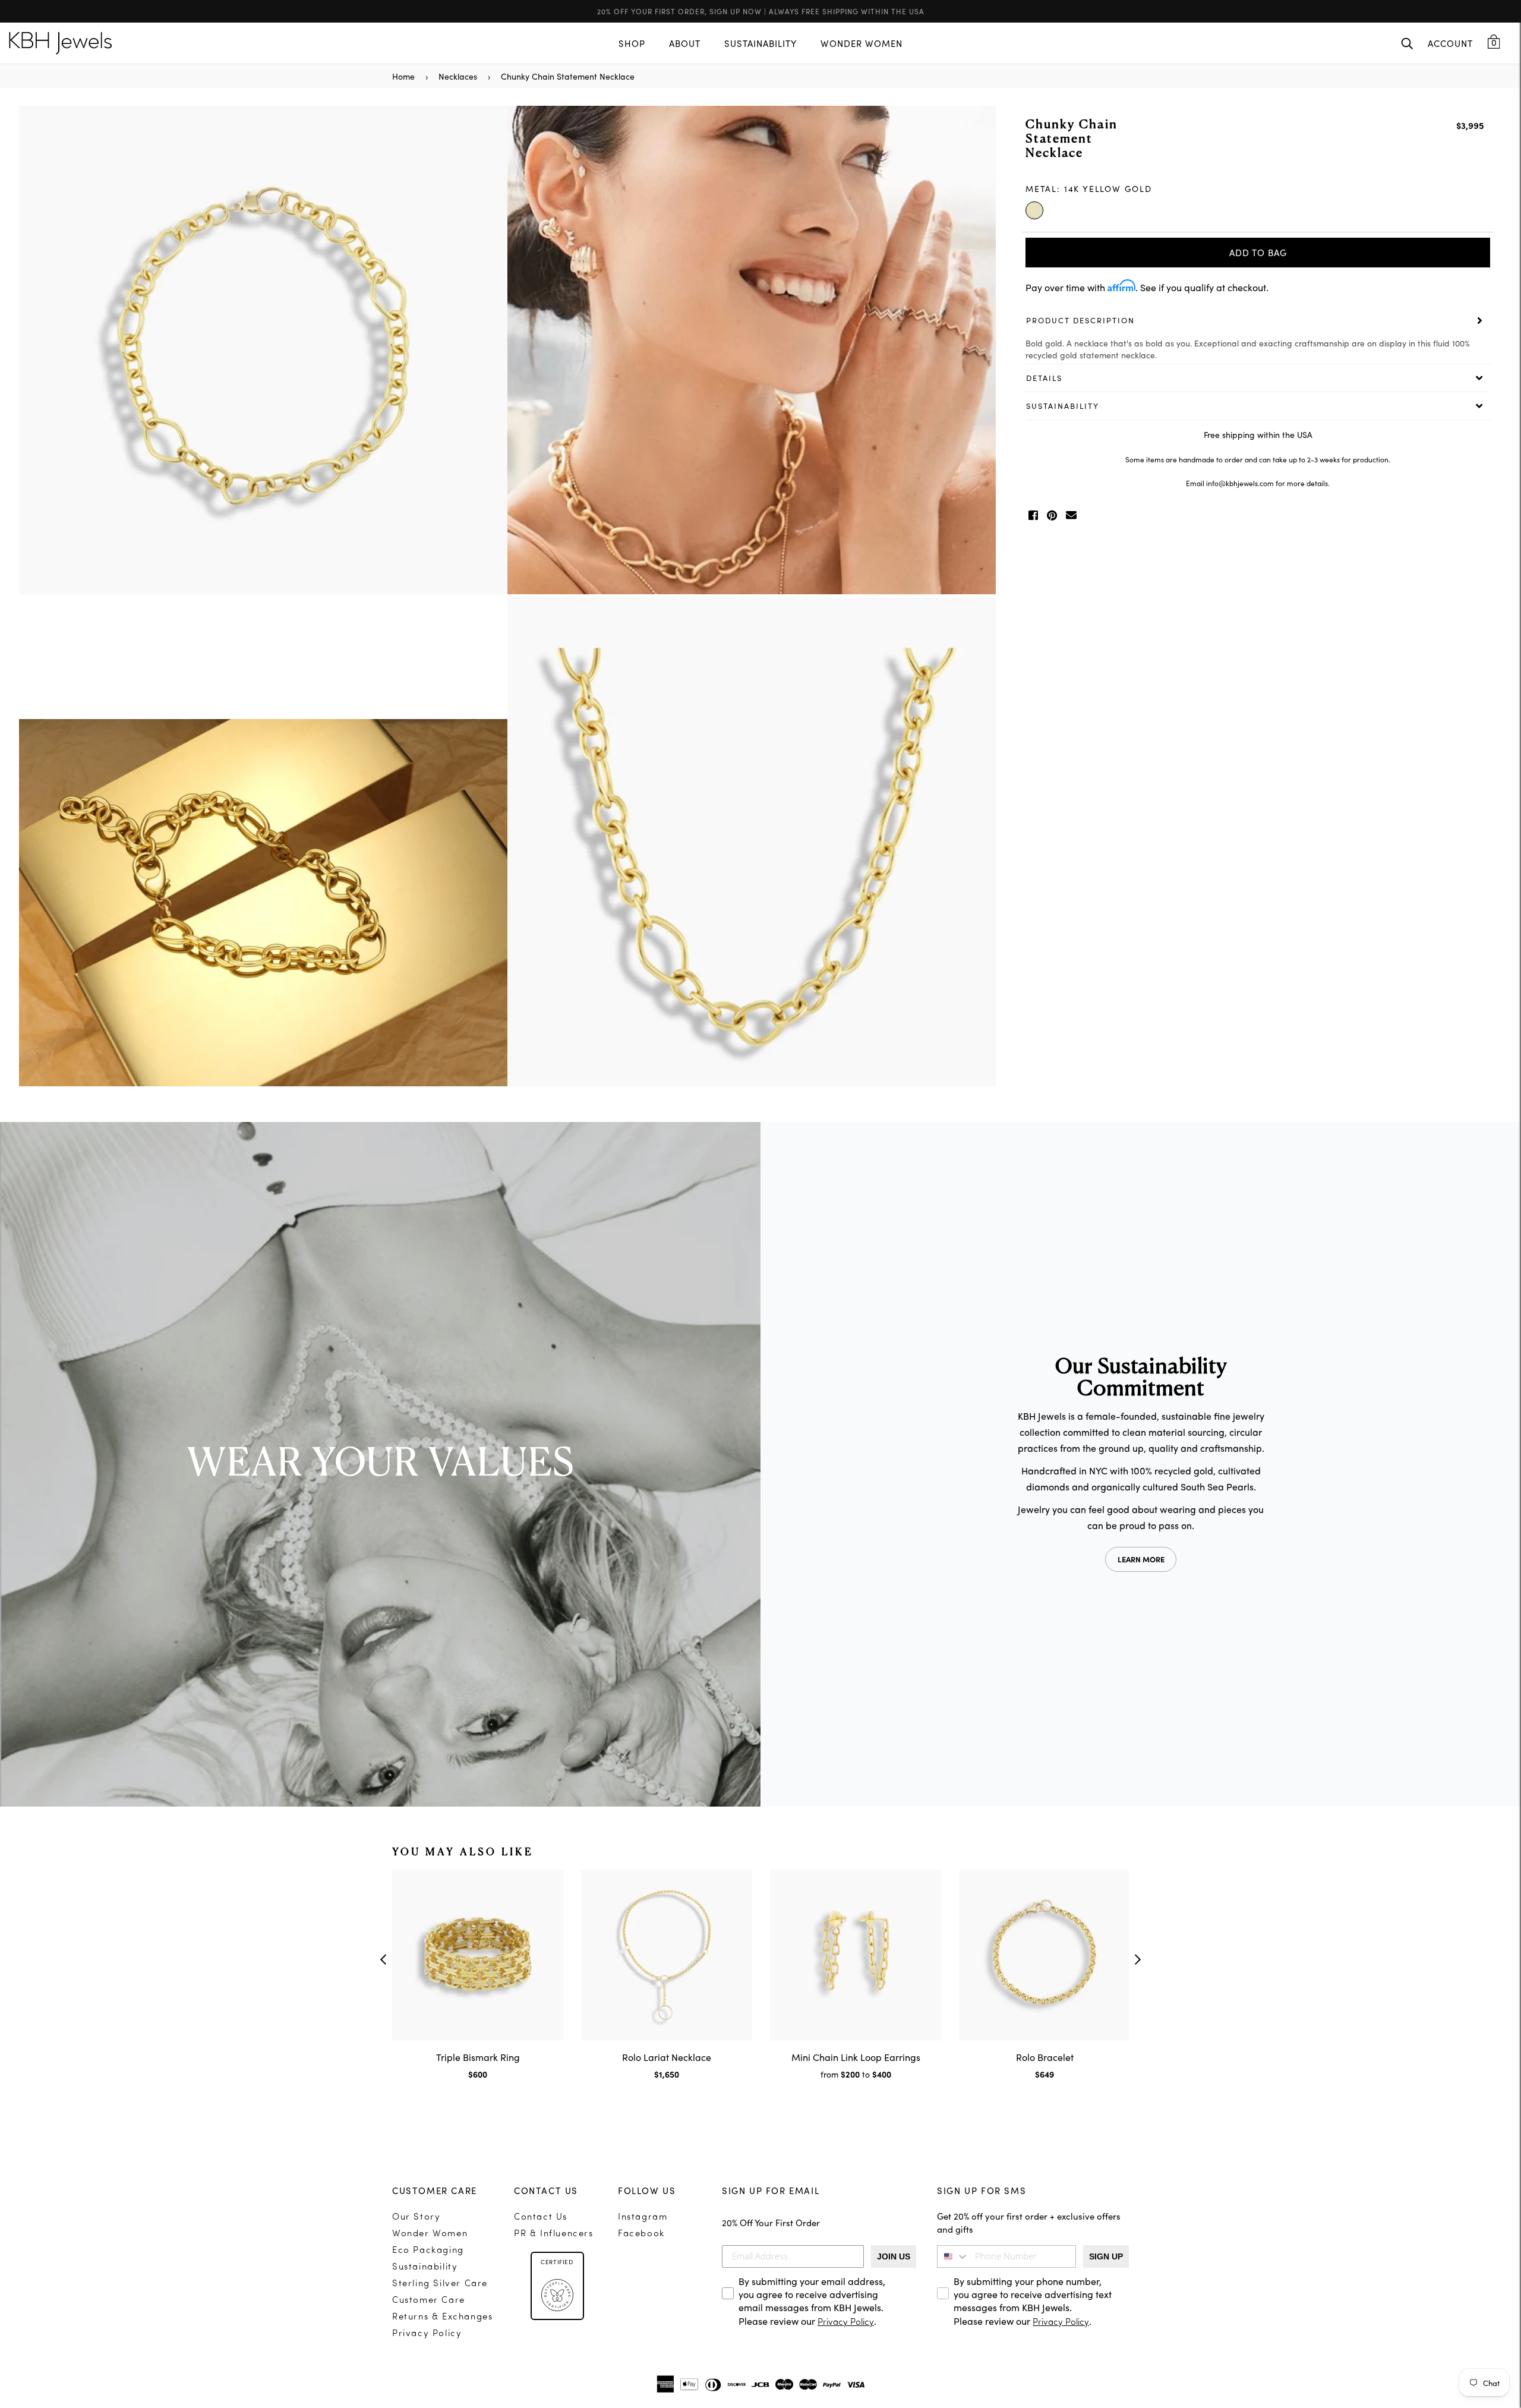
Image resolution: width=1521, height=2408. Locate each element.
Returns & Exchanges (442, 2317)
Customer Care (429, 2301)
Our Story (416, 2218)
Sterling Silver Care (440, 2284)
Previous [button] (383, 1959)
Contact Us (541, 2218)
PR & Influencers (554, 2234)
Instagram (643, 2218)
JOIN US (894, 2256)
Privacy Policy (427, 2334)
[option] (507, 598)
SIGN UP (1106, 2256)
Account (1450, 43)
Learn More (1141, 1559)
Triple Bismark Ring (478, 2057)
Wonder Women (430, 2234)
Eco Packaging (428, 2251)
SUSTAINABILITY (760, 43)
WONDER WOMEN (862, 43)
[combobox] (953, 2256)
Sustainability (425, 2267)
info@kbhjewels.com (1240, 483)
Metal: (1089, 188)
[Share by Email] (1071, 515)
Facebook (641, 2234)
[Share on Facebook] (1033, 515)
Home (403, 76)
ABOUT (685, 43)
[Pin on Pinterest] (1052, 515)
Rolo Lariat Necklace (667, 2057)
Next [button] (1138, 1959)
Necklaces (458, 76)
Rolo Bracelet (1045, 2057)
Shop (632, 43)
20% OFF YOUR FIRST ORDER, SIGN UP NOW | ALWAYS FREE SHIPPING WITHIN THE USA (761, 11)
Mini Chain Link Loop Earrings (856, 2057)
